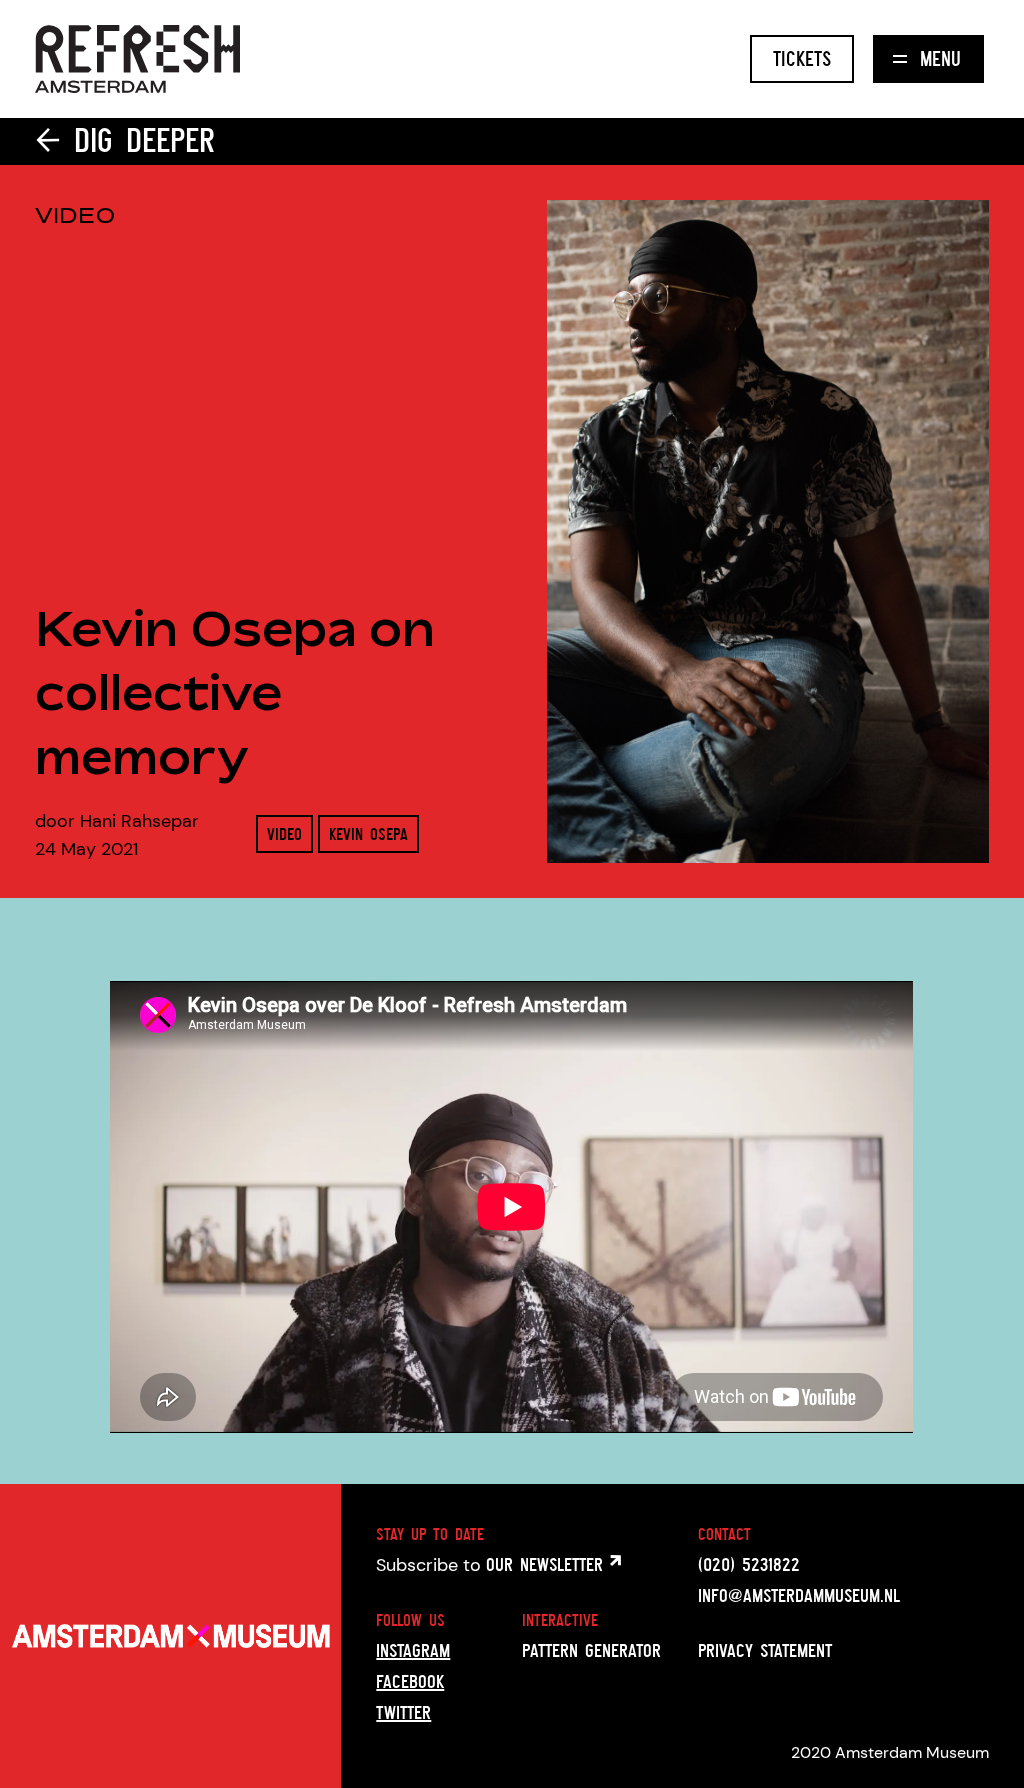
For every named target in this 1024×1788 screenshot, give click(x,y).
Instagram (413, 1650)
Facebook (410, 1681)
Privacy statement (765, 1650)
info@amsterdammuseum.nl (799, 1595)
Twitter (403, 1712)
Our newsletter (548, 1564)
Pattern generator (591, 1650)
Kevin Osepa (368, 834)
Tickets (802, 58)
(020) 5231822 (749, 1564)
